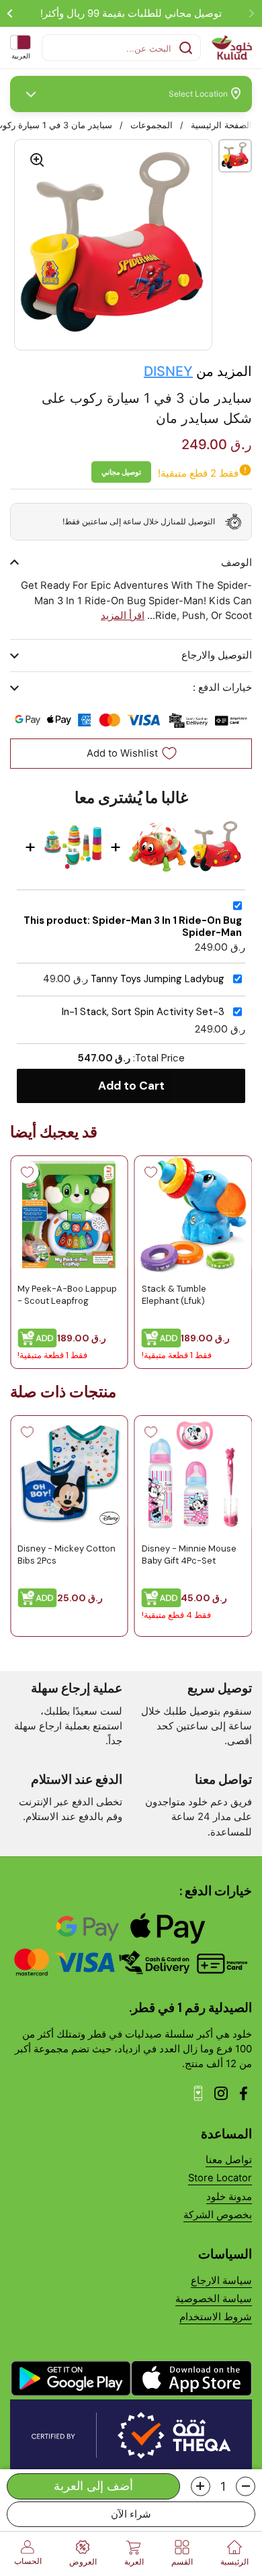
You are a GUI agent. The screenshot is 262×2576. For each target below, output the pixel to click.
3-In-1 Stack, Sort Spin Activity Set (143, 1012)
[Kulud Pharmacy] (232, 48)
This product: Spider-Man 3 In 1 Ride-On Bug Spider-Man (133, 927)
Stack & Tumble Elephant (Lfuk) (174, 1295)
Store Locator (220, 2178)
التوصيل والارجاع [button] (217, 655)
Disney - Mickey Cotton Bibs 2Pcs (67, 1554)
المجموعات (151, 125)
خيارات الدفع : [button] (222, 687)
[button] (246, 2486)
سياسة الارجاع (221, 2281)
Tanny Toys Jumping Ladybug (158, 979)
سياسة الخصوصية (214, 2299)
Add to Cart (131, 1086)
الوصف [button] (236, 563)
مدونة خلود (229, 2197)
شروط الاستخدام (216, 2317)
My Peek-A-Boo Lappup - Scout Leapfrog (67, 1295)
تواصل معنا (229, 2160)
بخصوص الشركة (218, 2215)
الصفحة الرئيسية (221, 125)
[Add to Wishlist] (151, 1172)
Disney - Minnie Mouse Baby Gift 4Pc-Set (189, 1554)
